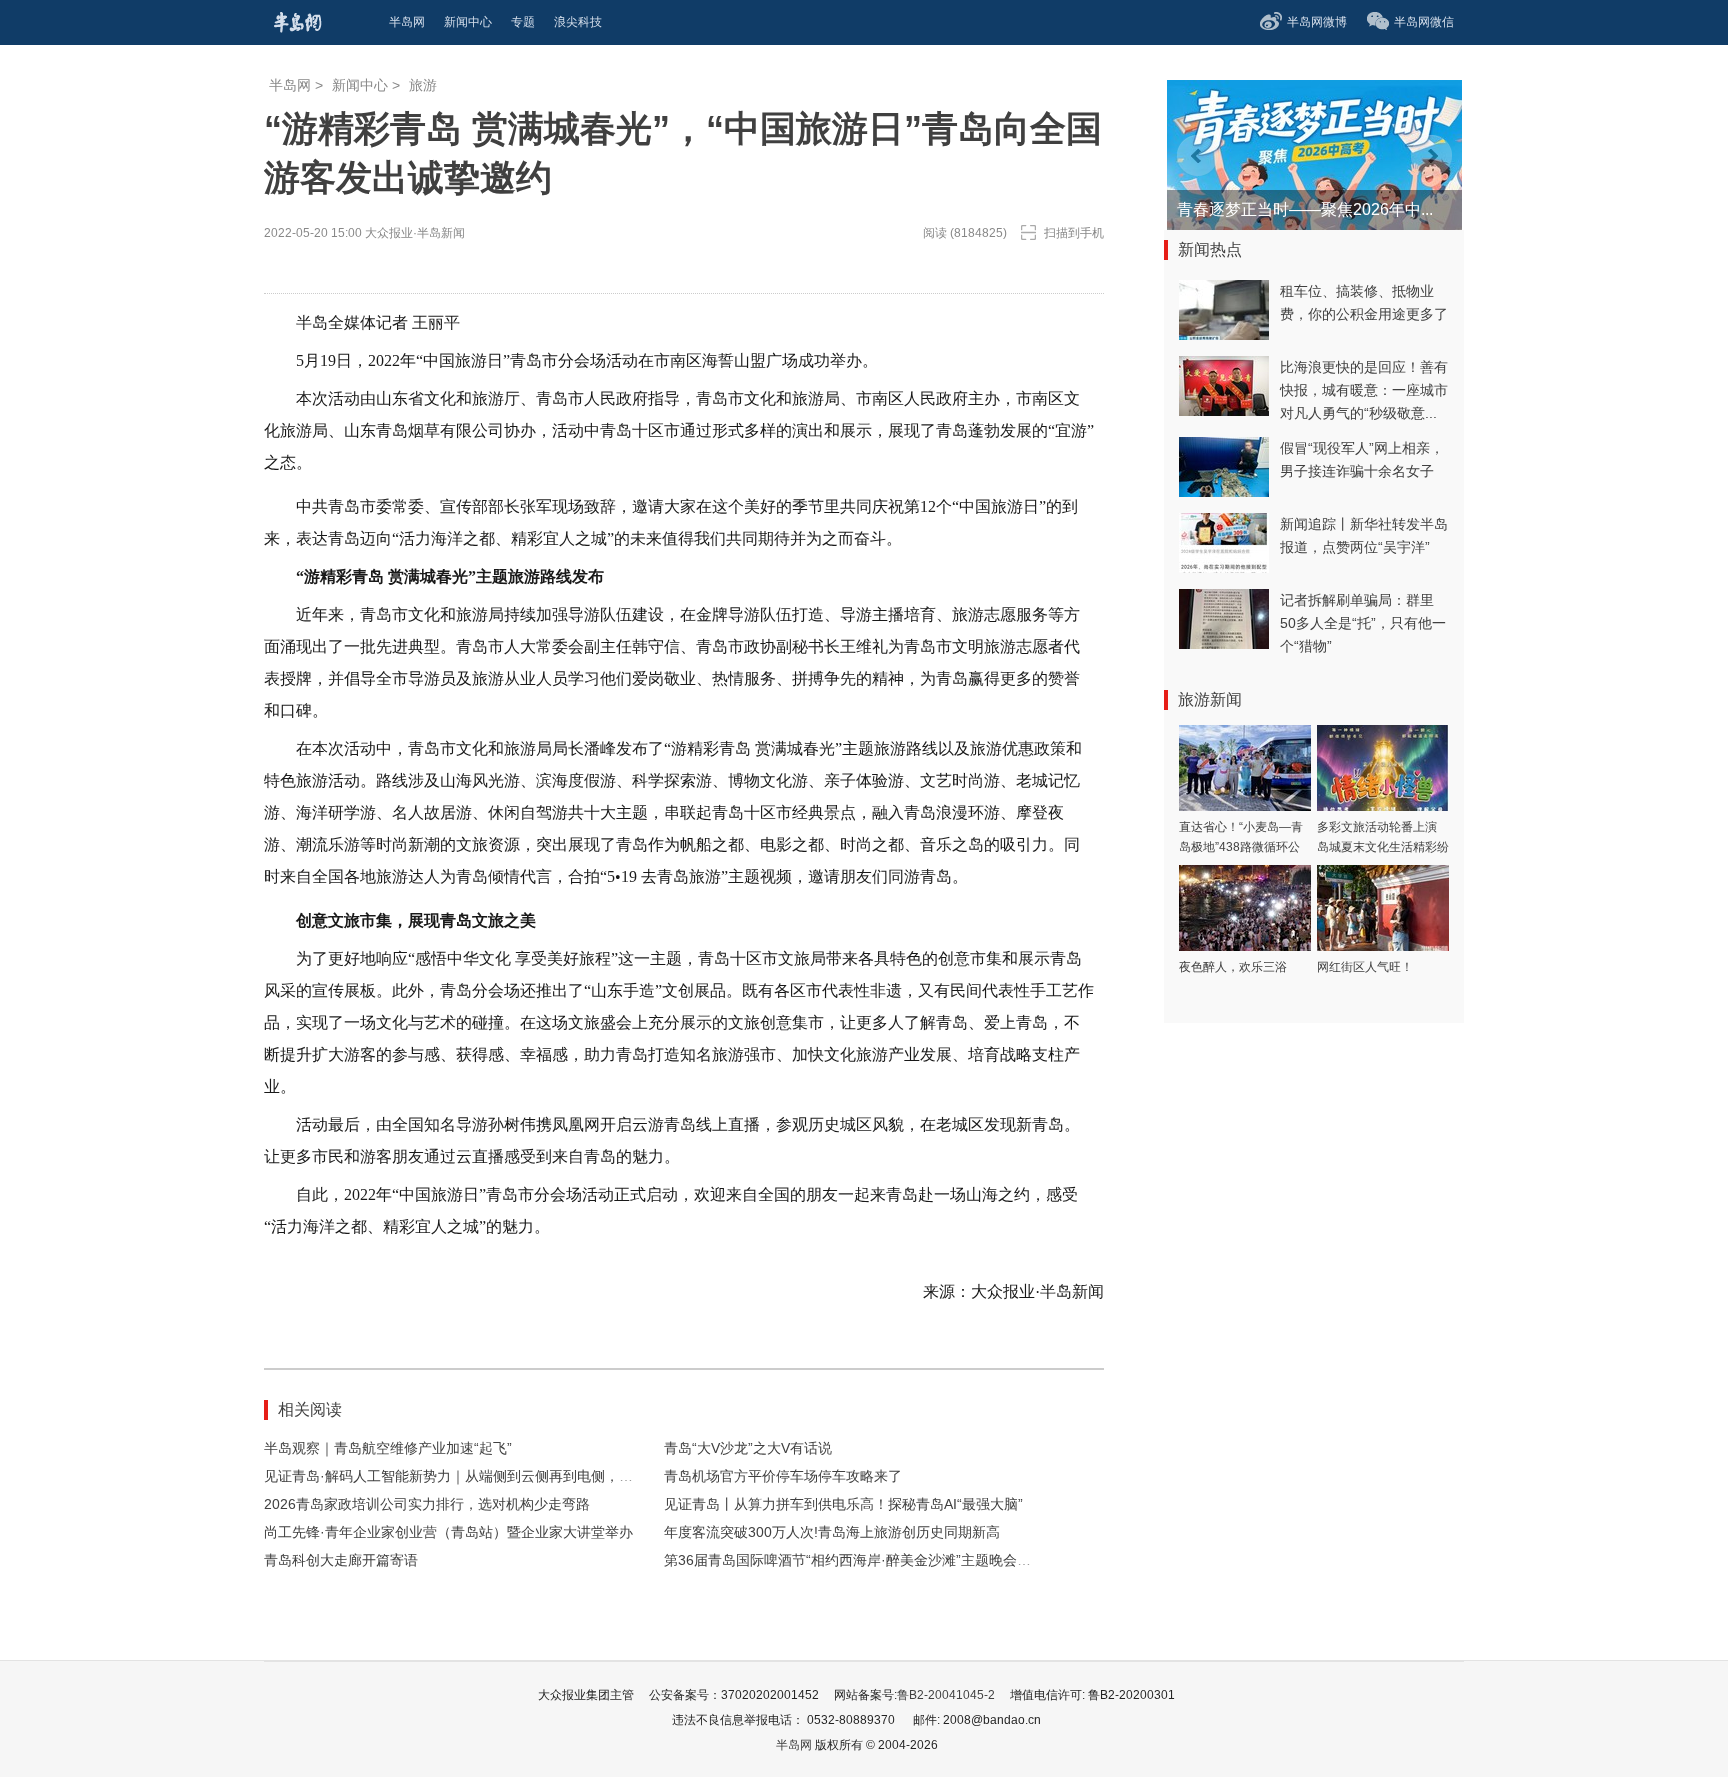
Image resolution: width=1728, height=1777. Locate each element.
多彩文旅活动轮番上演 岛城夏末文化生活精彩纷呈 (1383, 847)
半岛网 (290, 85)
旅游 (423, 85)
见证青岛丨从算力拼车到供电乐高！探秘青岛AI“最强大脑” (843, 1504)
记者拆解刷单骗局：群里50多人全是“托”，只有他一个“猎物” (1363, 623)
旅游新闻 (1210, 699)
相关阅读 (310, 1409)
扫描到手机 (1074, 233)
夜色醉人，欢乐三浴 (1233, 967)
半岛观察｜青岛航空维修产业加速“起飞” (388, 1448)
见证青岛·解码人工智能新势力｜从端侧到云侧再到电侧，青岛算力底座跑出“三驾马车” (530, 1476)
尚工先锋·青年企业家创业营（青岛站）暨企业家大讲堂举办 (448, 1532)
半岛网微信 (1424, 22)
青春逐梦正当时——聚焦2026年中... (1305, 209)
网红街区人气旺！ (1365, 967)
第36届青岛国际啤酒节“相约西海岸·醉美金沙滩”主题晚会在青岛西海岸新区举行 (910, 1560)
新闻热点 (1210, 249)
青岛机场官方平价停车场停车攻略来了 (783, 1476)
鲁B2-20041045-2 (946, 1695)
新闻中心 (360, 85)
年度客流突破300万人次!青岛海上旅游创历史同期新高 (832, 1532)
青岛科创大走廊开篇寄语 (341, 1560)
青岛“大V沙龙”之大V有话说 (748, 1448)
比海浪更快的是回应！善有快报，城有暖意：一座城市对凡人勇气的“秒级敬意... (1364, 390)
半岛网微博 (1317, 22)
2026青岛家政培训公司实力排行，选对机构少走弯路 (427, 1504)
